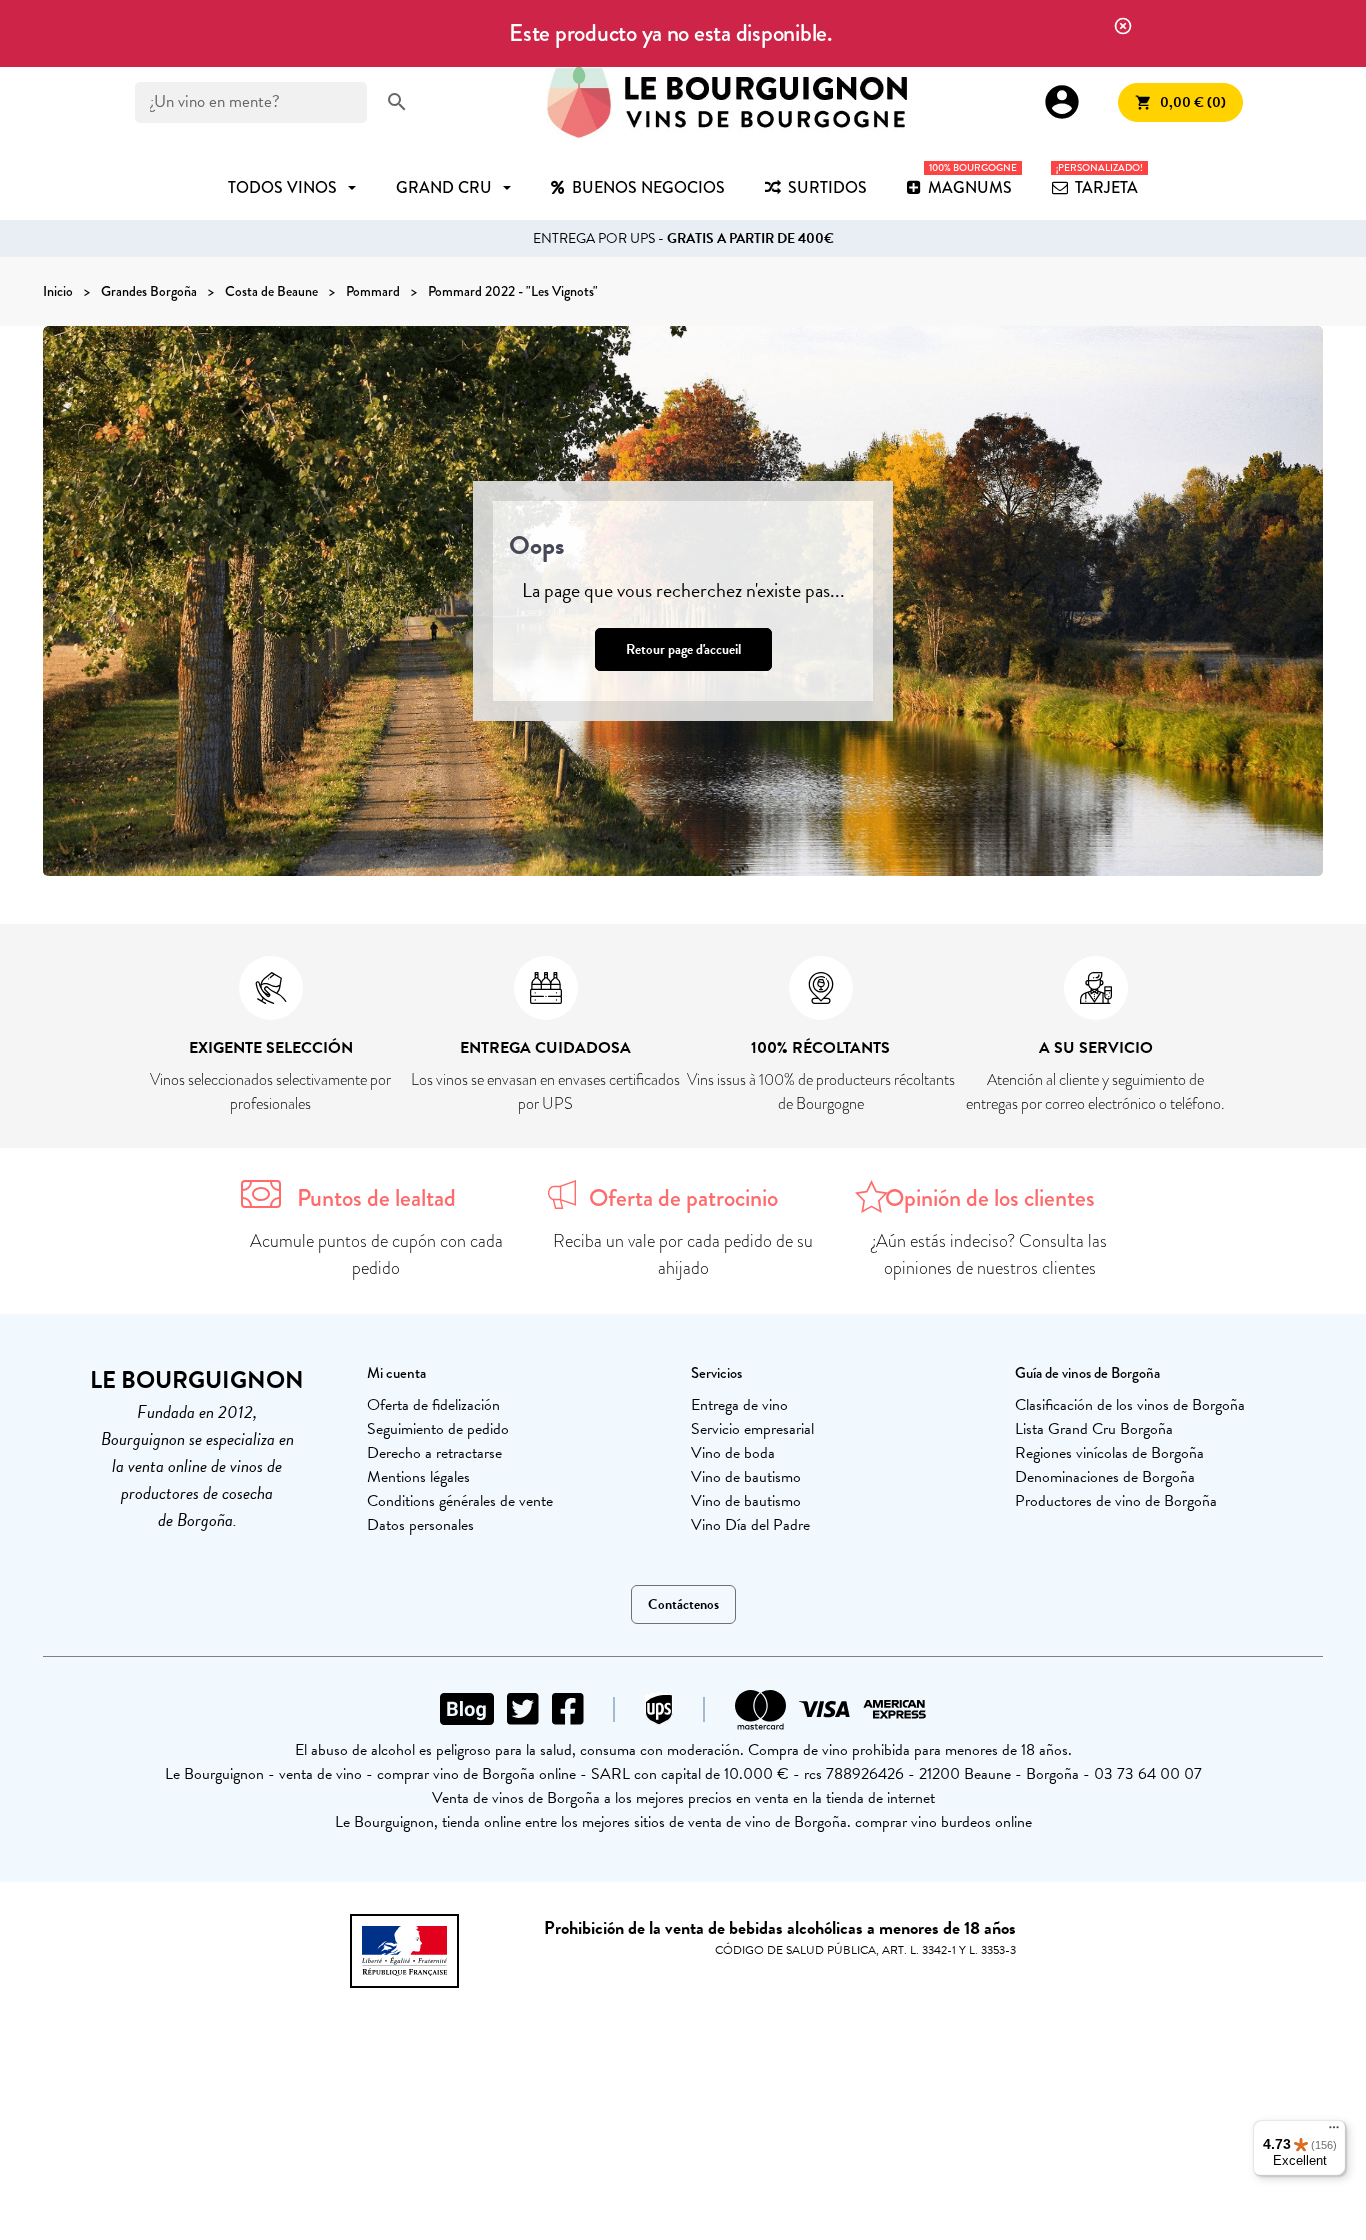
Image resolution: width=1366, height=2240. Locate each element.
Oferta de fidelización (433, 1405)
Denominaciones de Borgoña (1105, 1477)
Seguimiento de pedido (438, 1429)
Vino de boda (733, 1453)
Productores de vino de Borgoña (1116, 1501)
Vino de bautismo (746, 1477)
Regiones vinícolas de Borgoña (1109, 1453)
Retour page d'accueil (683, 649)
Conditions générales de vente (460, 1501)
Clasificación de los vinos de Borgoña (1130, 1405)
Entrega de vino (739, 1405)
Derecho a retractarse (434, 1453)
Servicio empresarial (752, 1429)
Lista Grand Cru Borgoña (1094, 1429)
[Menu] (1334, 2132)
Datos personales (420, 1525)
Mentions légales (418, 1477)
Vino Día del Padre (750, 1525)
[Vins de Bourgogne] (727, 102)
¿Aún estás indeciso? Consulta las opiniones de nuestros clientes (989, 1254)
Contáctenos (683, 1604)
